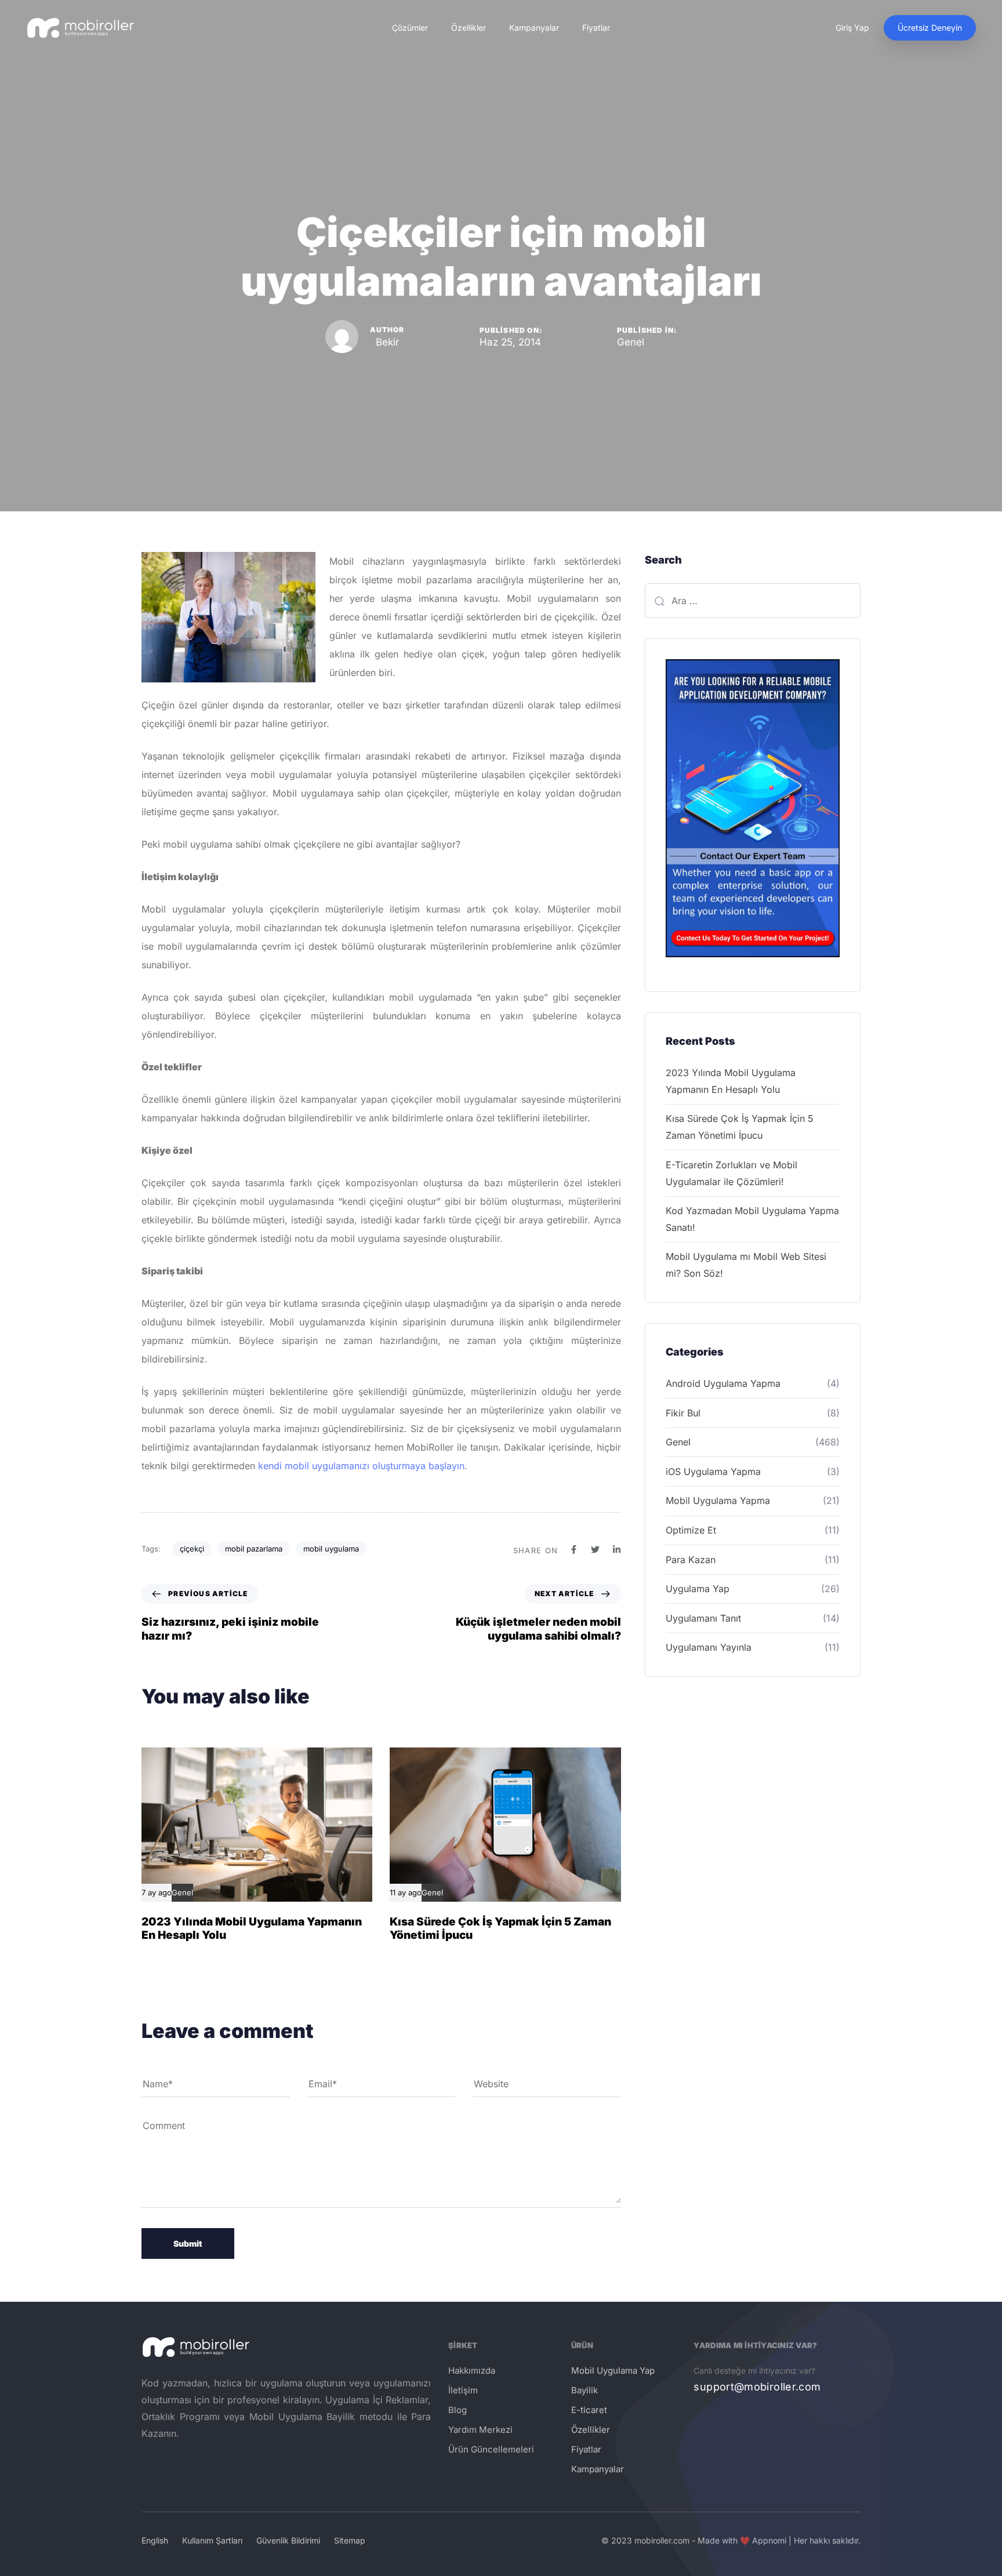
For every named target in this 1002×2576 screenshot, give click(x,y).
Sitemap (350, 2540)
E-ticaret (589, 2410)
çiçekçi (192, 1549)
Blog (458, 2410)
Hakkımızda (472, 2370)
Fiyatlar (596, 28)
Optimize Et (691, 1530)
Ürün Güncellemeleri (491, 2449)
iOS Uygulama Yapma (713, 1472)
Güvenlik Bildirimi (288, 2540)
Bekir (387, 342)
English (155, 2540)
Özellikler (469, 28)
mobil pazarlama (254, 1549)
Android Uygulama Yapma (723, 1383)
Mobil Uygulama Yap (613, 2370)
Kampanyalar (534, 28)
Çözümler (410, 28)
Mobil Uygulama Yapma (718, 1500)
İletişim (463, 2390)
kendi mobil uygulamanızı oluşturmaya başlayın (361, 1466)
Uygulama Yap (698, 1589)
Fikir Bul (683, 1413)
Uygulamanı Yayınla (709, 1647)
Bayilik (584, 2390)
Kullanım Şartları (212, 2540)
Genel (631, 342)
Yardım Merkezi (480, 2430)
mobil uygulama (331, 1549)
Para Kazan (691, 1560)
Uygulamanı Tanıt (703, 1618)
